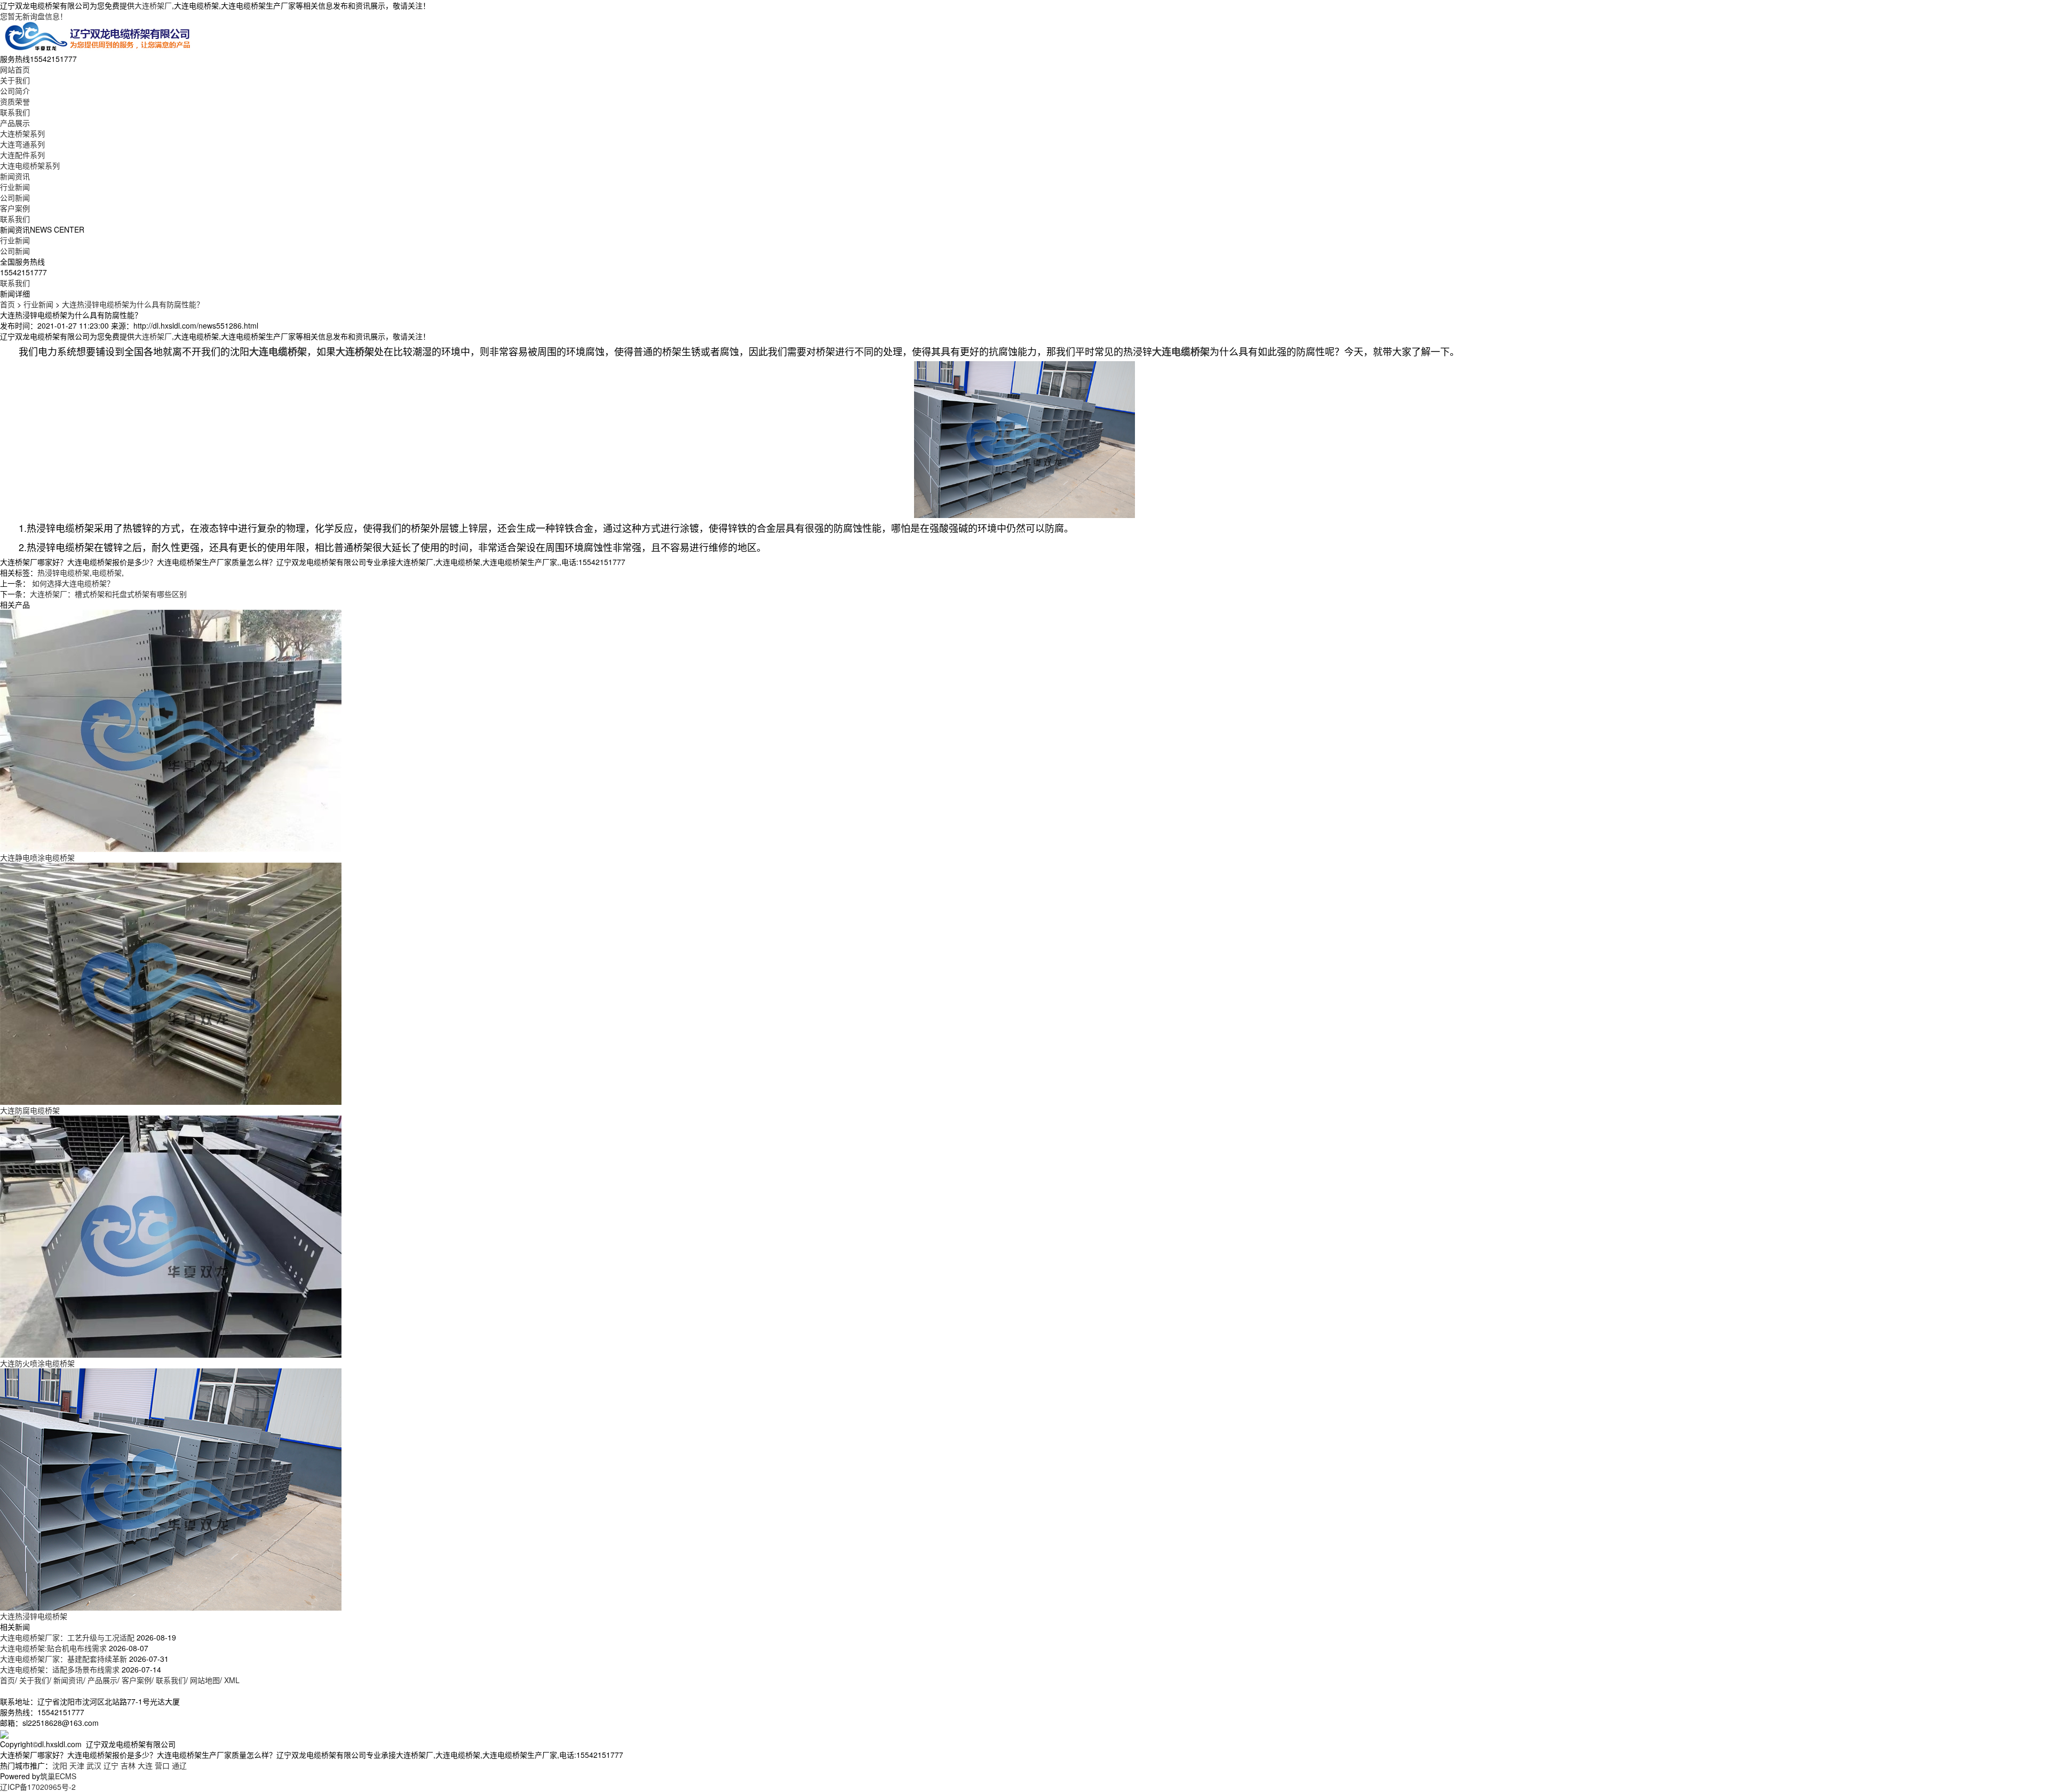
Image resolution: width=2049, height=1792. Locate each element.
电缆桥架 (107, 572)
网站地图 (205, 1680)
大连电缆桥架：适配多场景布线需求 (60, 1669)
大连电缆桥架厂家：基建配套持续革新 (63, 1659)
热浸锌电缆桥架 (63, 572)
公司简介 (15, 91)
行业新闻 (15, 187)
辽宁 (111, 1765)
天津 (77, 1765)
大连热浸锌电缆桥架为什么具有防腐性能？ (133, 304)
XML (232, 1680)
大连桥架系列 (22, 133)
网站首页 (15, 69)
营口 (162, 1765)
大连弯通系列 (22, 144)
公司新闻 (15, 197)
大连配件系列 (22, 155)
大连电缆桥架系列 (30, 165)
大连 (145, 1765)
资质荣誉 (15, 101)
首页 (7, 304)
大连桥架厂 (153, 5)
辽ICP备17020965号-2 (38, 1787)
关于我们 (15, 80)
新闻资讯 (15, 176)
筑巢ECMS (58, 1776)
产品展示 (15, 123)
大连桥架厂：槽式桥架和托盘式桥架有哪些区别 (108, 594)
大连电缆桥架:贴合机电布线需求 (53, 1648)
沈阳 (60, 1765)
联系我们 (15, 112)
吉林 (128, 1765)
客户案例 (15, 208)
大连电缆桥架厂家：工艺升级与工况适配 (67, 1637)
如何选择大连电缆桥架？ (72, 583)
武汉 (94, 1765)
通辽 (179, 1765)
